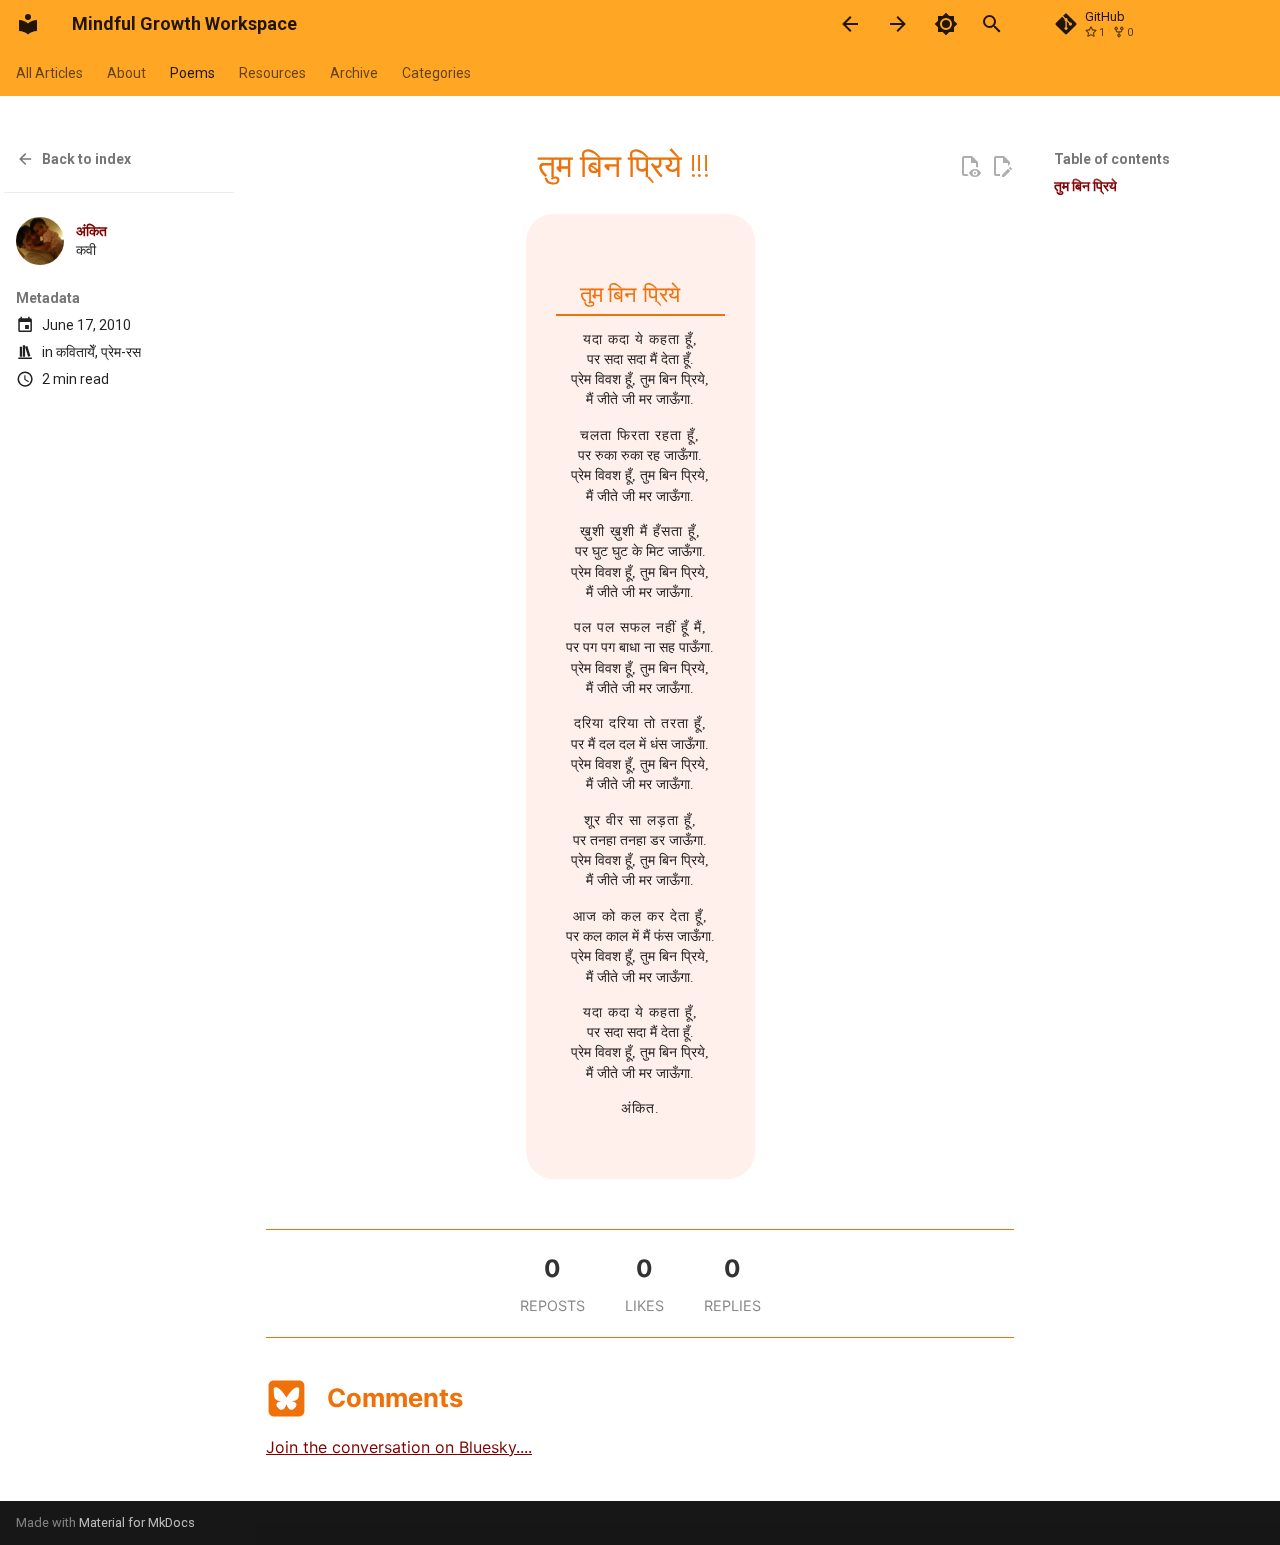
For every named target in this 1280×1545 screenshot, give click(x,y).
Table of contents (1112, 159)
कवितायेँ (75, 352)
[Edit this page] (1002, 167)
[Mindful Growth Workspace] (28, 24)
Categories (436, 73)
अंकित (91, 231)
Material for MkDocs (137, 1522)
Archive (354, 73)
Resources (272, 73)
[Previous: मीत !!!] (850, 24)
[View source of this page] (970, 167)
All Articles (49, 73)
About (126, 73)
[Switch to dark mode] (946, 24)
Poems (192, 73)
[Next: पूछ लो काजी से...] (898, 24)
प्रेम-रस (121, 352)
